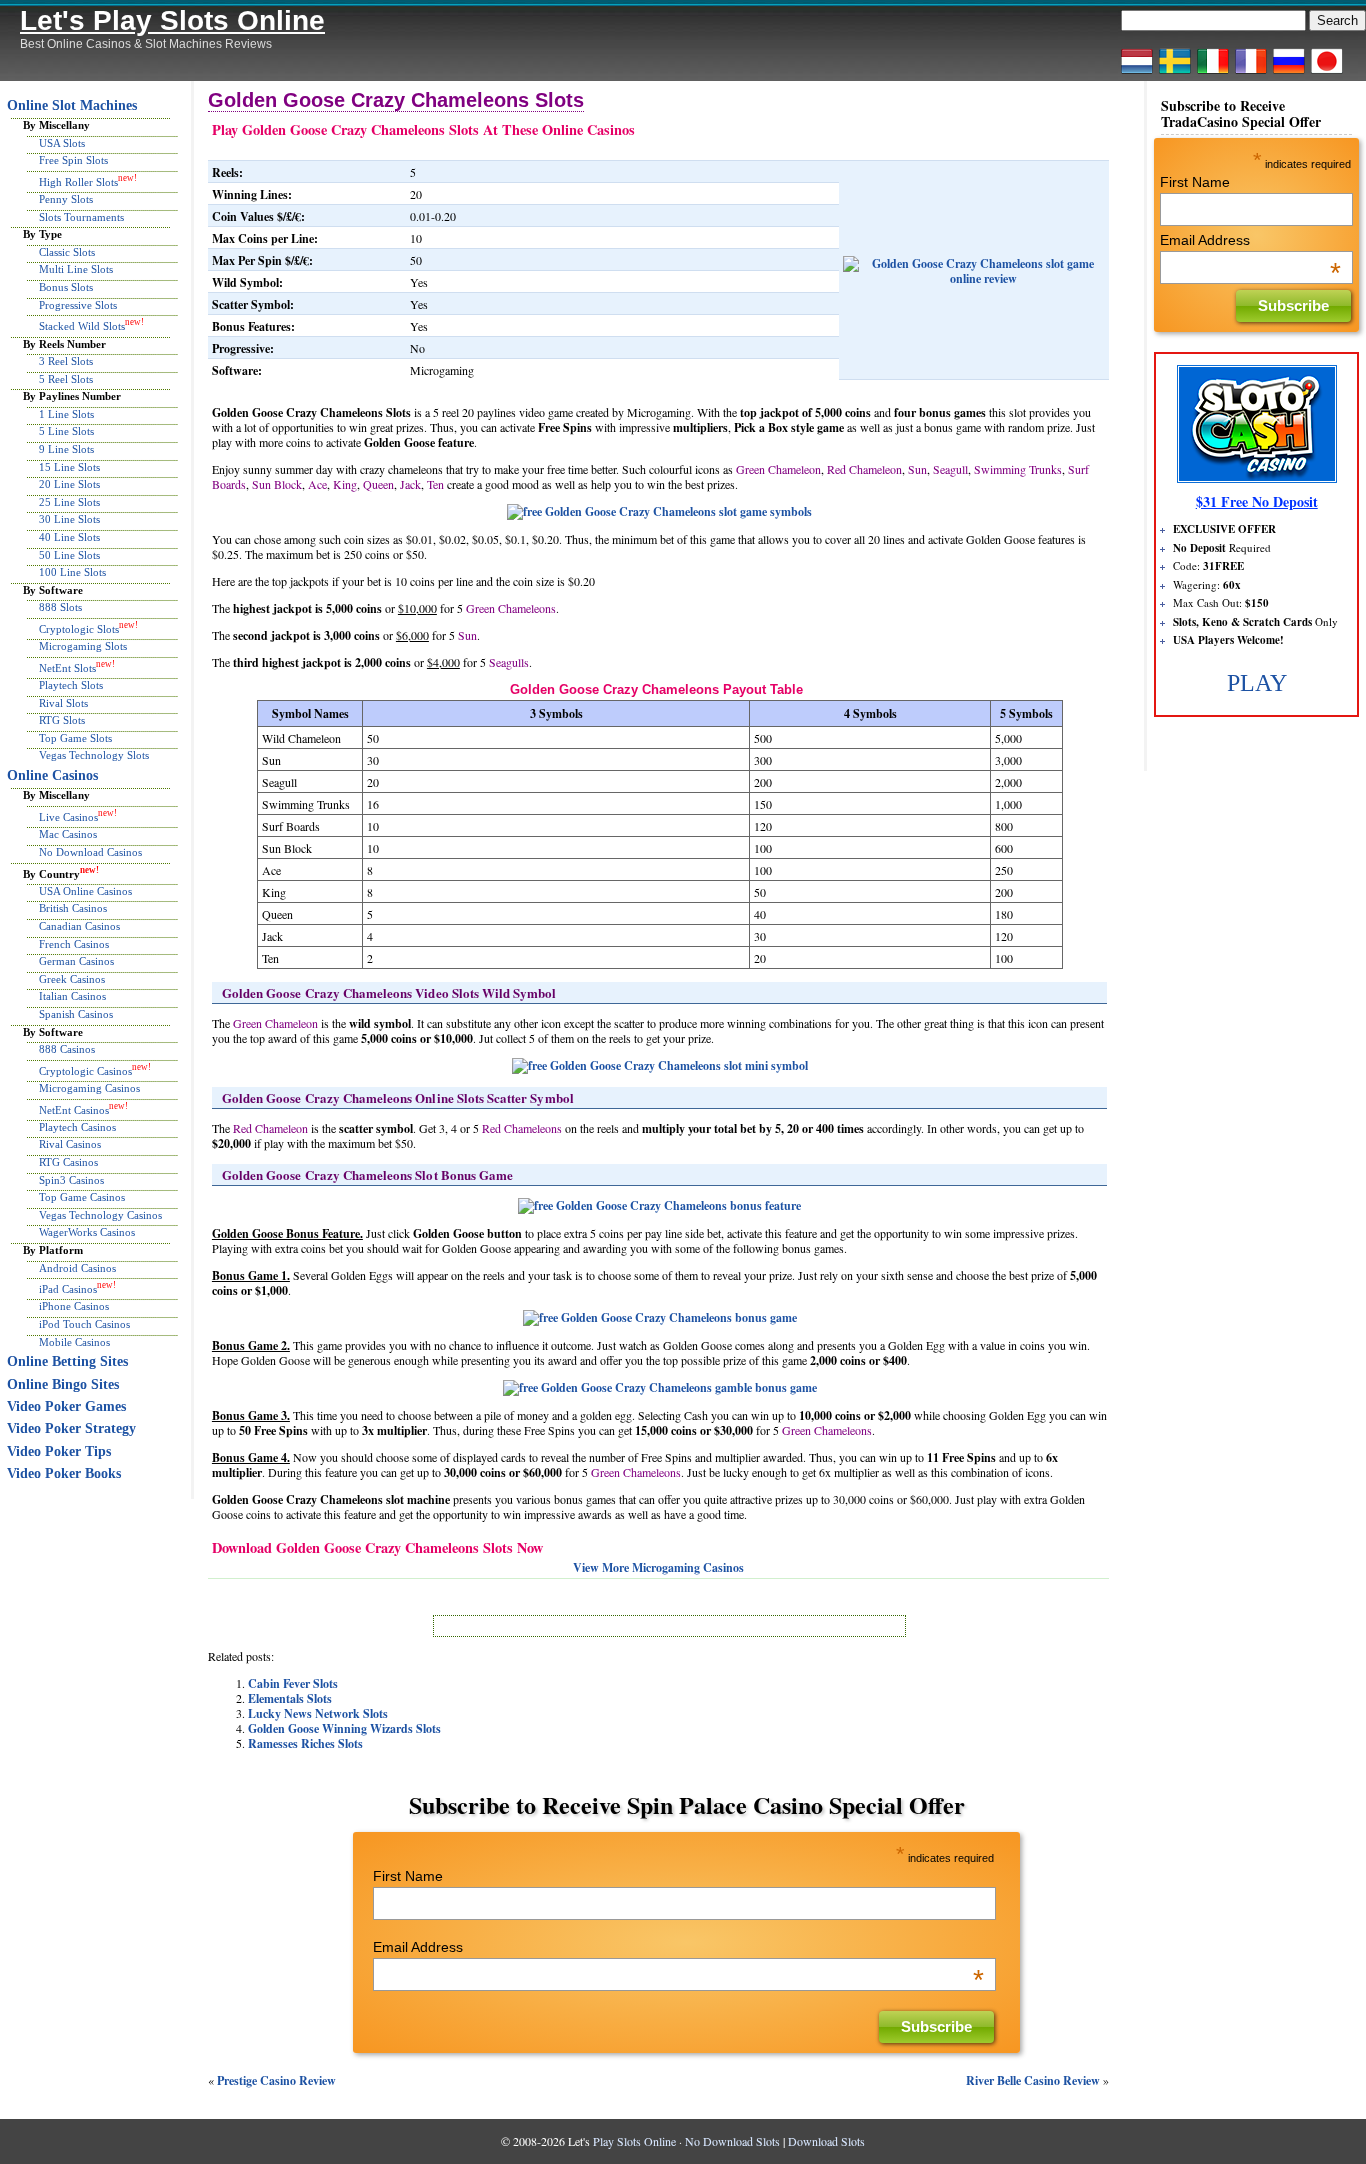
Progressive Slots (78, 305)
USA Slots (62, 143)
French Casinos (74, 944)
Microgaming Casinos (89, 1088)
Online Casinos (52, 775)
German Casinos (76, 961)
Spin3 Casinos (71, 1180)
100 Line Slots (72, 572)
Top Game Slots (75, 738)
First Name (408, 1876)
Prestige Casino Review (276, 2080)
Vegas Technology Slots (94, 755)
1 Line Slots (66, 414)
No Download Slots (732, 2141)
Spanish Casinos (76, 1014)
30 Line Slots (69, 519)
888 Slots (60, 607)
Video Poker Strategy (71, 1428)
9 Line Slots (66, 449)
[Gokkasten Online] (1137, 73)
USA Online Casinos (85, 891)
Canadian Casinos (79, 926)
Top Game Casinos (82, 1197)
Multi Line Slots (76, 269)
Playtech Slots (71, 685)
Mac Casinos (68, 834)
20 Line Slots (69, 484)
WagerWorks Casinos (87, 1232)
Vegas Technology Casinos (100, 1215)
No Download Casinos (90, 852)
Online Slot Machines (72, 105)
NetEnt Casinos (74, 1109)
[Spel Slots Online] (1175, 73)
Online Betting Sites (67, 1361)
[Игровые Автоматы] (1289, 73)
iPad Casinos (68, 1289)
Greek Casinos (72, 979)
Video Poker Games (66, 1406)
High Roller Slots (78, 182)
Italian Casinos (72, 996)
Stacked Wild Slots (82, 326)
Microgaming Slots (83, 646)
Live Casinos (68, 817)
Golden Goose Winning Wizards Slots (344, 1728)
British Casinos (73, 908)
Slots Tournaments (81, 217)
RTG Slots (62, 720)
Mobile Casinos (74, 1342)
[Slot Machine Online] (1213, 73)
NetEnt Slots (67, 668)
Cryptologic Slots (79, 629)
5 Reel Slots (66, 379)
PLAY (1257, 683)
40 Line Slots (69, 537)
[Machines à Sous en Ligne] (1251, 73)
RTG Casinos (68, 1162)
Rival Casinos (70, 1144)
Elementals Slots (290, 1698)
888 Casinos (67, 1049)
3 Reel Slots (66, 361)
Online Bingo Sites (63, 1384)
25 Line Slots (69, 502)
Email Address (678, 1947)
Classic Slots (67, 252)
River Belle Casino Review (1033, 2080)
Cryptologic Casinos (85, 1070)
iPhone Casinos (74, 1306)
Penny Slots (66, 199)
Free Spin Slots (73, 160)
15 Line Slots (69, 467)
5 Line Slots (66, 431)
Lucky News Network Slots (318, 1713)
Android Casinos (77, 1268)
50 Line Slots (69, 555)
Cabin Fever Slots (293, 1683)
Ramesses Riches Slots (305, 1743)
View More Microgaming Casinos (658, 1567)
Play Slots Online (634, 2141)
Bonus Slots (66, 287)
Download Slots (826, 2141)
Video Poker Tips (59, 1451)
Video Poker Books (64, 1473)
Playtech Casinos (77, 1127)
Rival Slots (63, 703)
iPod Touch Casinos (84, 1324)
